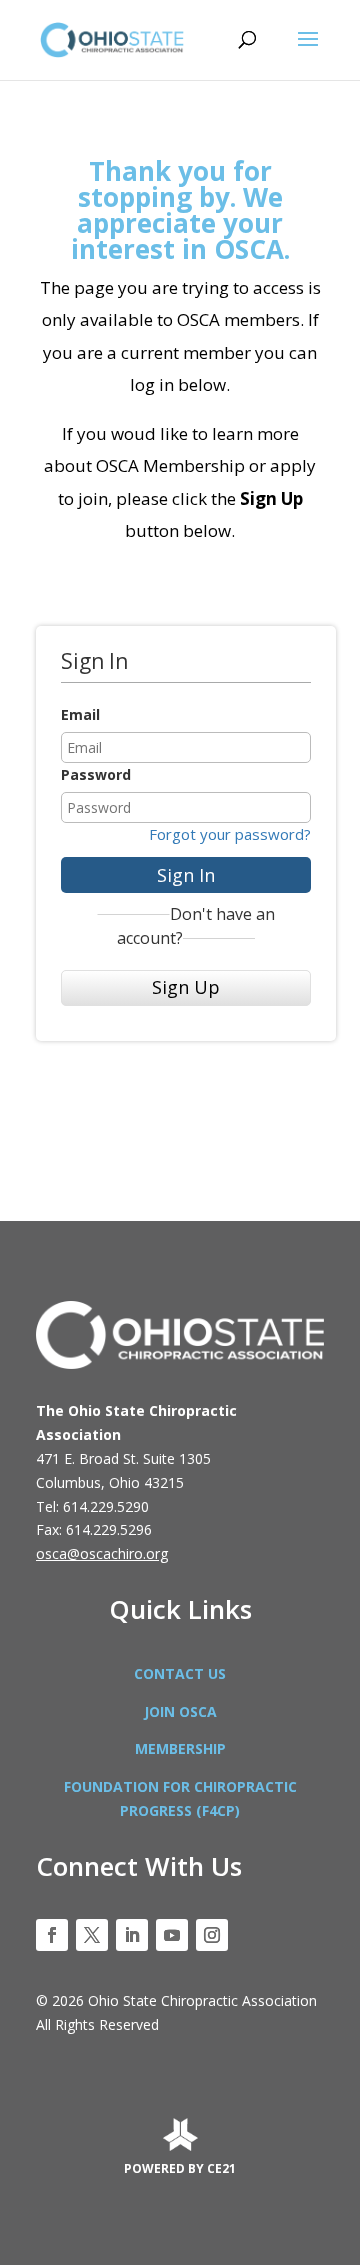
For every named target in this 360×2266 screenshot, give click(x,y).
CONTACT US (180, 1673)
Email (80, 714)
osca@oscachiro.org (102, 1553)
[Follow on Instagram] (212, 1935)
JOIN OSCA (180, 1711)
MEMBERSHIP (180, 1748)
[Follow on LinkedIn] (132, 1935)
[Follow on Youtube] (172, 1935)
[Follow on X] (92, 1935)
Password (96, 774)
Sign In (186, 875)
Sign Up (186, 987)
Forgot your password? (230, 834)
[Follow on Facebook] (52, 1935)
